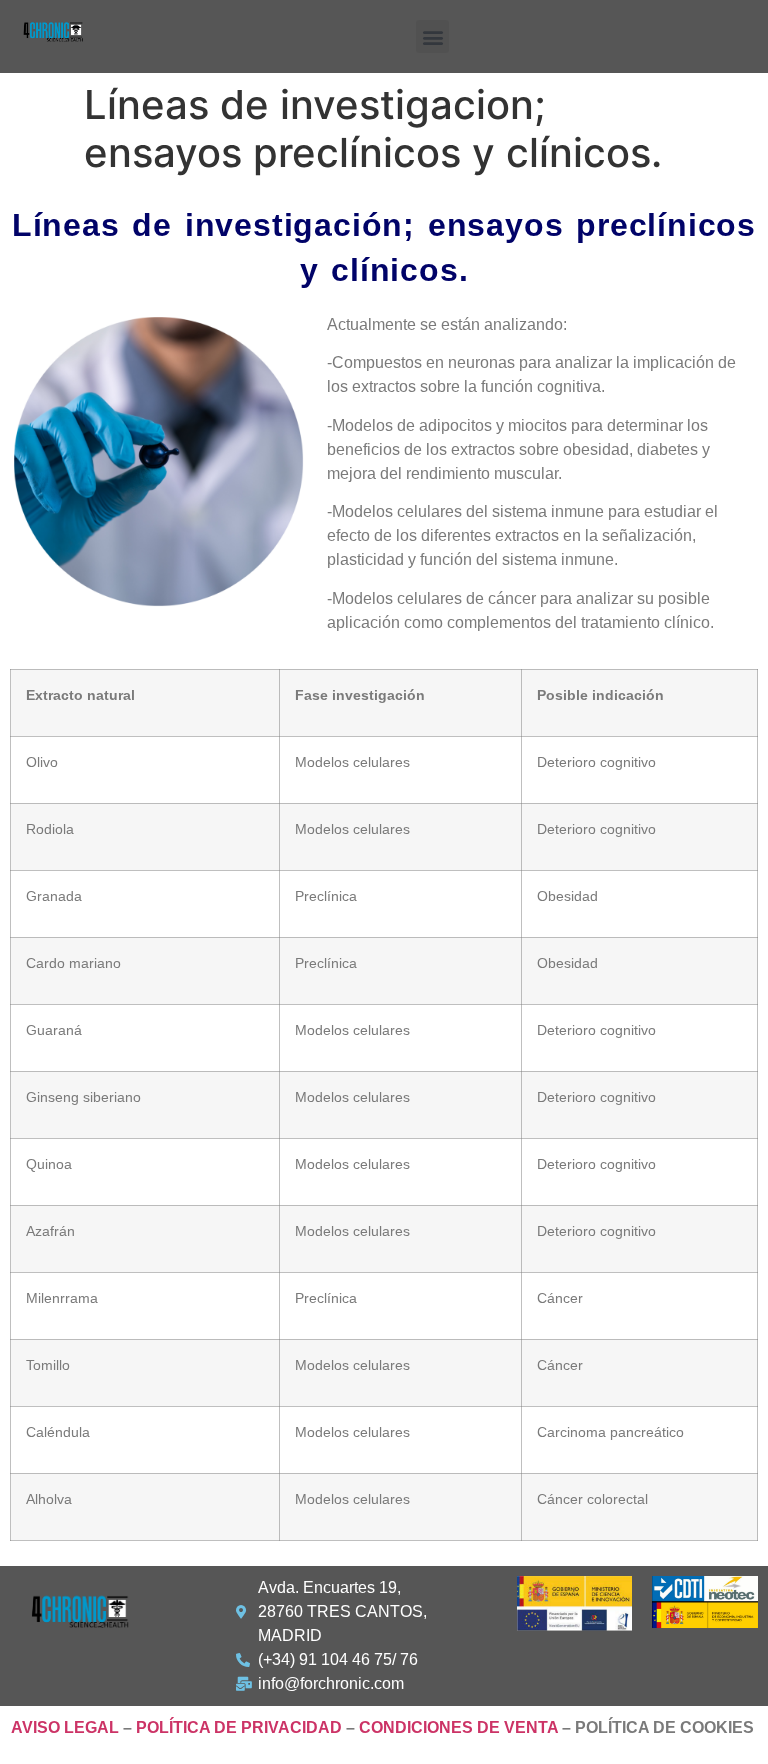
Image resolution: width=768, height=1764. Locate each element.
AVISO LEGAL (65, 1727)
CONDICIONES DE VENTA (458, 1727)
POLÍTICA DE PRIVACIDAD (239, 1727)
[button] (432, 36)
